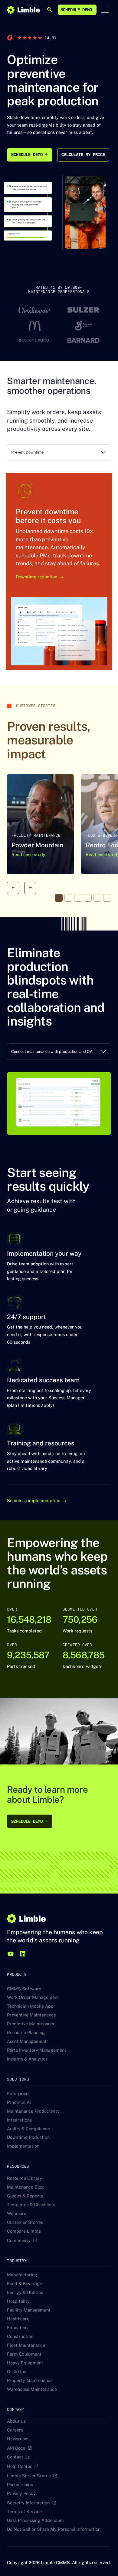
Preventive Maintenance (31, 2021)
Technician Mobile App (30, 2012)
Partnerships (20, 2491)
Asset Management (27, 2048)
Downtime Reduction (28, 2144)
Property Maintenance (30, 2386)
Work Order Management (33, 2004)
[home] (23, 10)
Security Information (28, 2509)
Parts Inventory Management (37, 2056)
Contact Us (18, 2463)
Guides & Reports (25, 2202)
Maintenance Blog (25, 2193)
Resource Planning (26, 2039)
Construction (20, 2342)
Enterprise (18, 2100)
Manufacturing (22, 2281)
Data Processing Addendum (35, 2526)
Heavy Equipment (25, 2369)
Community (19, 2246)
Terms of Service (24, 2518)
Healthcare (18, 2325)
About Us (16, 2427)
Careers (15, 2436)
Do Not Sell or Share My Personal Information (54, 2535)
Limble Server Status (29, 2482)
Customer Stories (25, 2228)
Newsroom (18, 2445)
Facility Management (29, 2316)
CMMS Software (24, 1995)
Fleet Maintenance (26, 2351)
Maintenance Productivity (33, 2117)
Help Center (19, 2472)
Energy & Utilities (25, 2298)
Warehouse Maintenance (32, 2395)
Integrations (19, 2126)
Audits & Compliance (28, 2135)
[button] (105, 10)
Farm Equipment (24, 2360)
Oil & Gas (16, 2378)
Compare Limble (24, 2237)
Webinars (16, 2219)
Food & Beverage (25, 2290)
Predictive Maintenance (31, 2030)
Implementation (23, 2152)
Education (17, 2334)
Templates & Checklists (31, 2211)
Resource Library (25, 2184)
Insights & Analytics (27, 2065)
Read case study (28, 861)
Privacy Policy (21, 2499)
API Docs (16, 2454)
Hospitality (18, 2307)
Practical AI (19, 2108)
